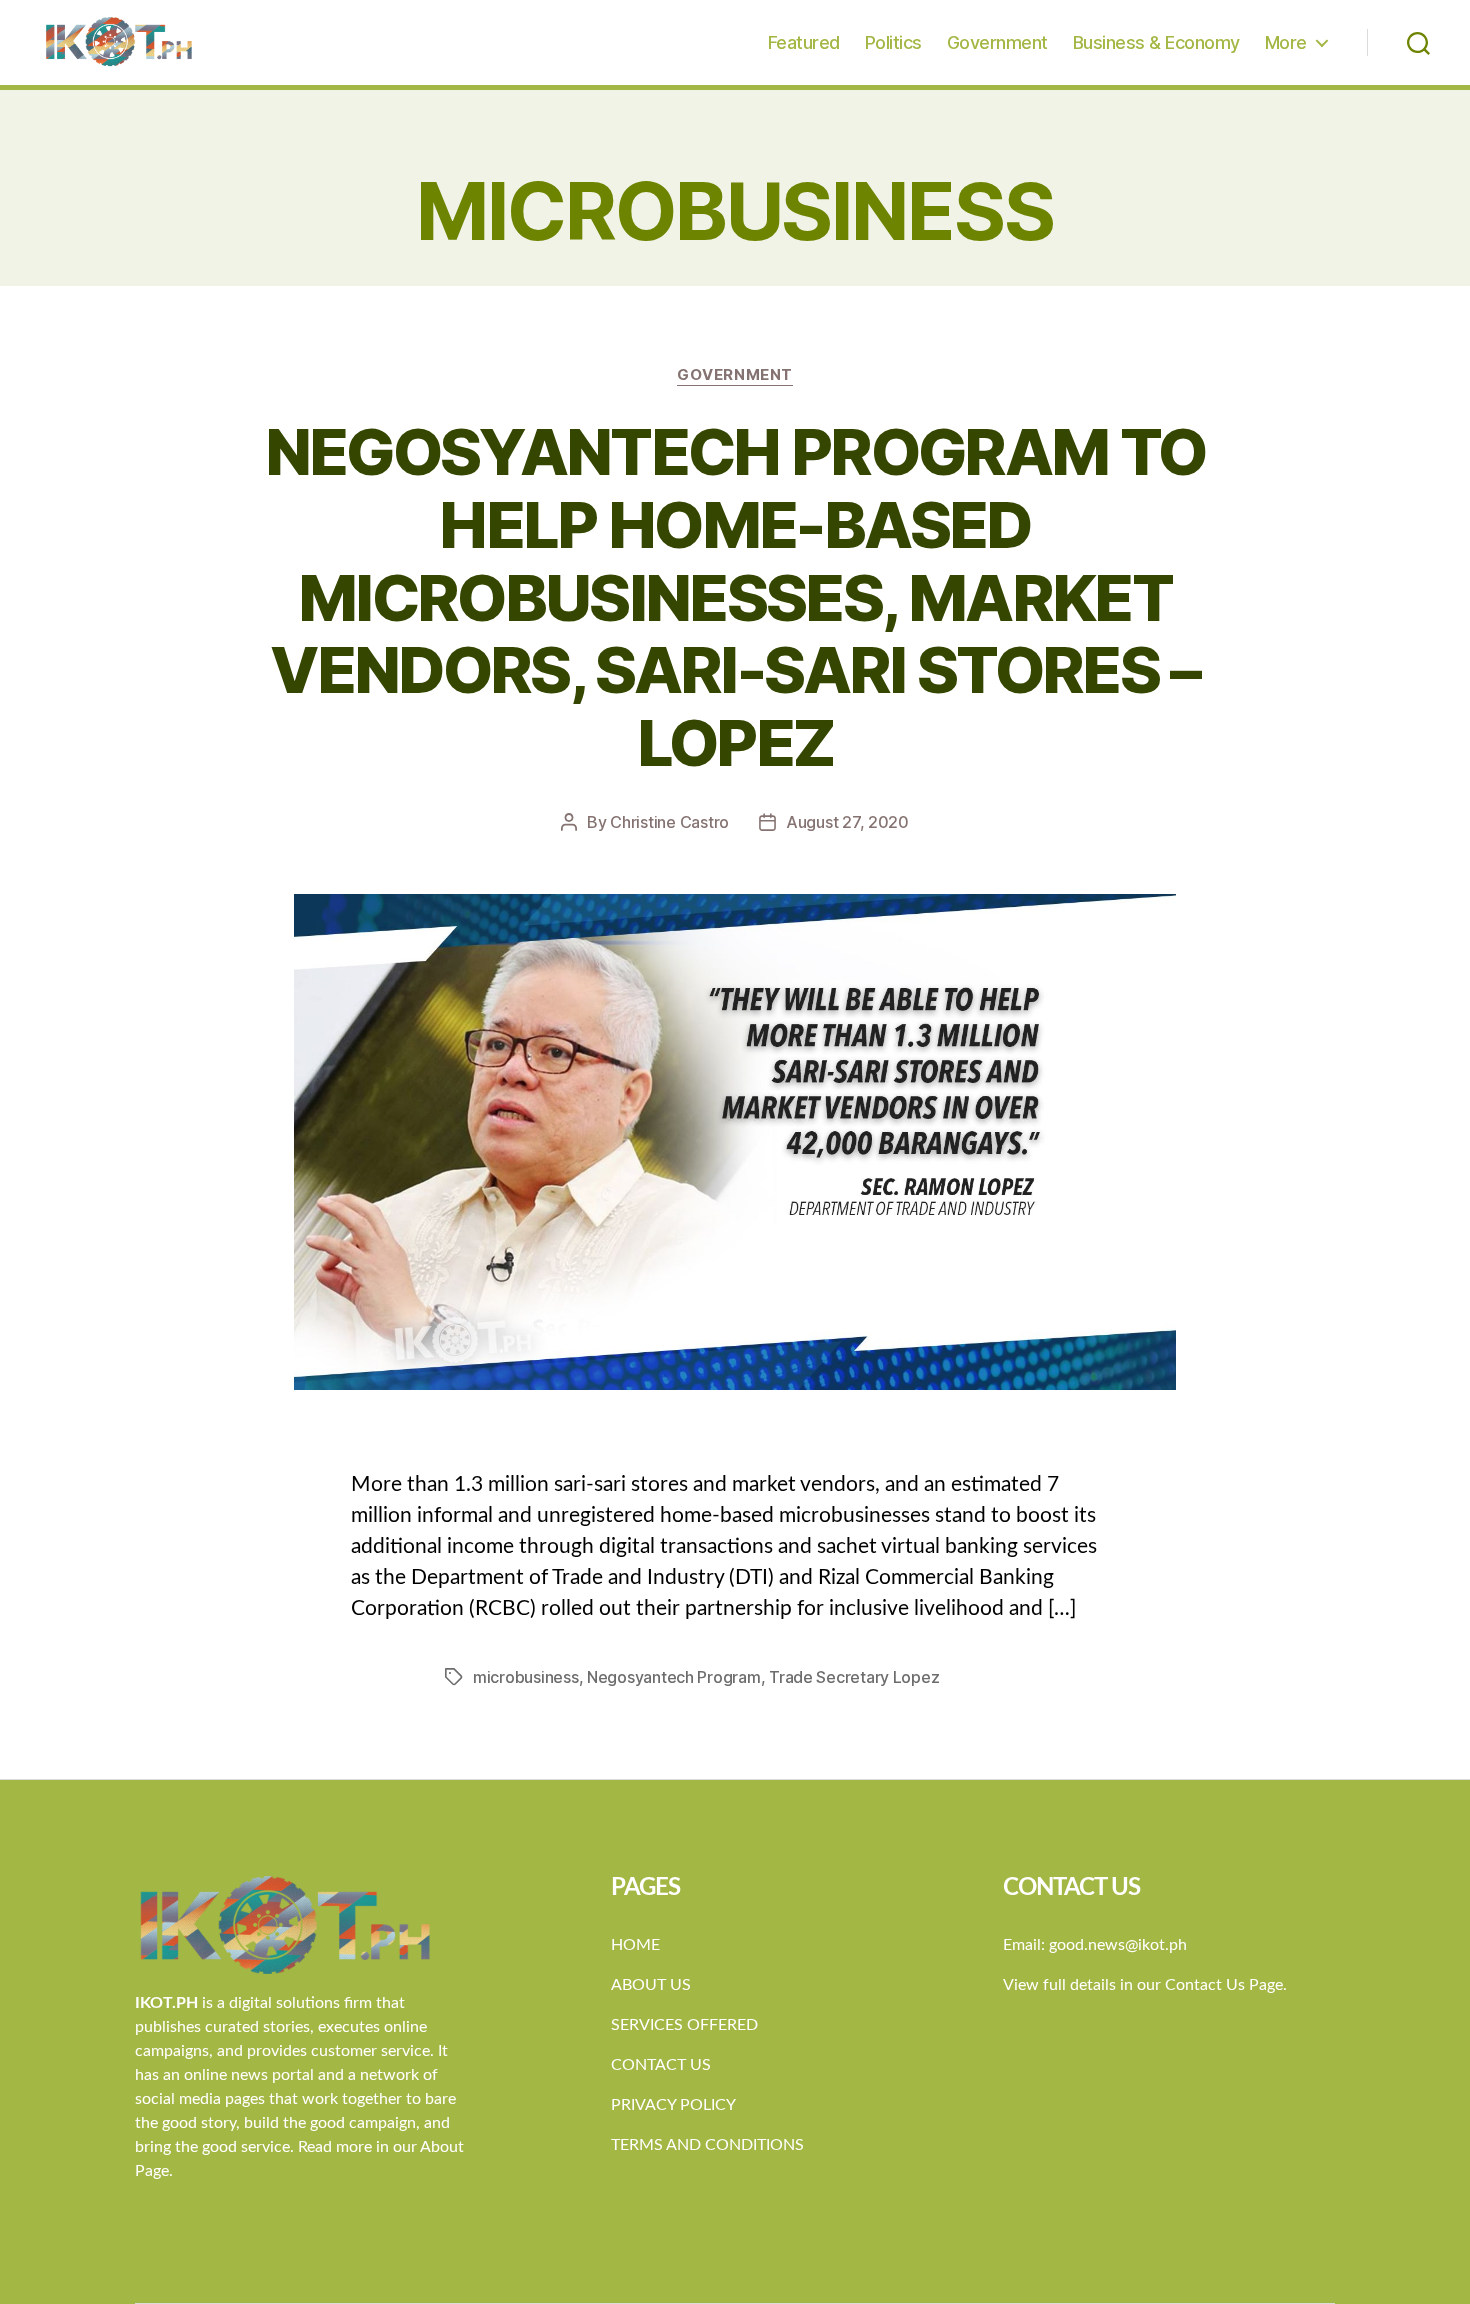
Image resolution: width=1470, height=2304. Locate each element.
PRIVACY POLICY (673, 2105)
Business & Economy (1156, 42)
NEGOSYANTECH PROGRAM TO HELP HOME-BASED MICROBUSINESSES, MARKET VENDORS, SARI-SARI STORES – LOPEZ (735, 597)
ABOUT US (651, 1985)
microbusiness (526, 1677)
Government (997, 42)
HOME (635, 1945)
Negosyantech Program (674, 1677)
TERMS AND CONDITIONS (707, 2145)
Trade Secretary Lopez (854, 1677)
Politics (893, 42)
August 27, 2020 (847, 822)
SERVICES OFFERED (684, 2025)
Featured (804, 42)
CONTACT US (661, 2065)
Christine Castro (669, 822)
